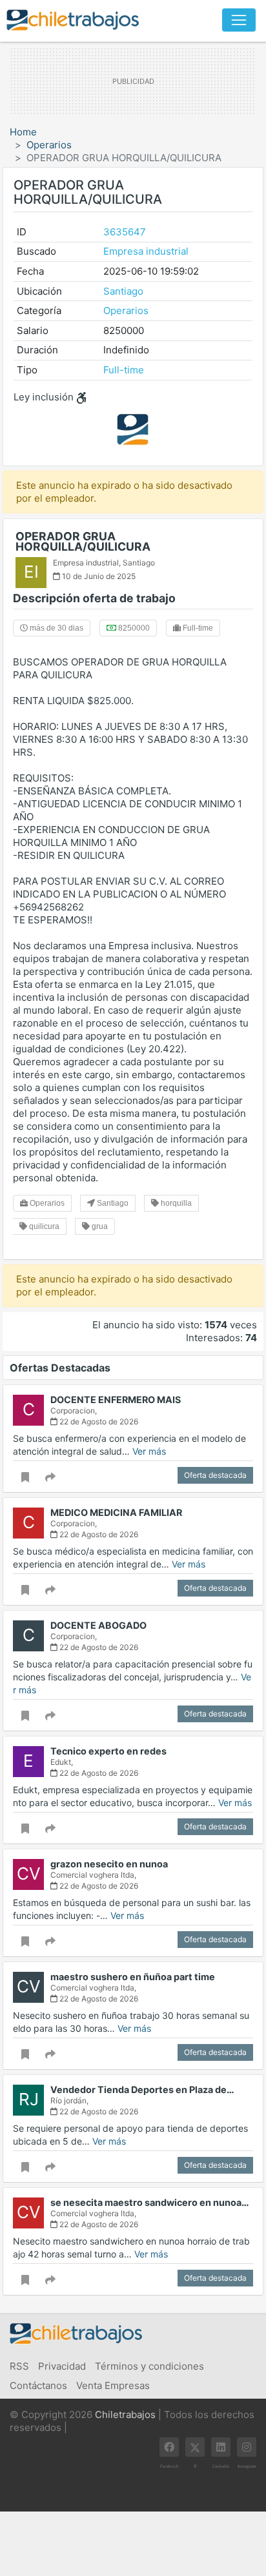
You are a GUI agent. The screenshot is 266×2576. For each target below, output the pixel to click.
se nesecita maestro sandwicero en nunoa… (150, 2202)
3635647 (125, 232)
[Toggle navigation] (239, 20)
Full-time (124, 370)
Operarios (49, 145)
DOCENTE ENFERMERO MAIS (116, 1400)
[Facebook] (169, 2447)
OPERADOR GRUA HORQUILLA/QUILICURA (83, 541)
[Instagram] (247, 2447)
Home (23, 132)
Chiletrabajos (125, 2414)
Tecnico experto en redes (108, 1751)
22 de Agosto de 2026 (98, 1421)
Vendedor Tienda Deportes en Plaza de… (142, 2089)
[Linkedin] (221, 2447)
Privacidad (62, 2366)
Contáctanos (38, 2385)
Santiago (123, 291)
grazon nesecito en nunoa (109, 1864)
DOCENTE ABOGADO (98, 1625)
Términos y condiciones (149, 2366)
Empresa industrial (146, 251)
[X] (195, 2447)
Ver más (149, 1451)
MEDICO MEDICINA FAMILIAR (116, 1512)
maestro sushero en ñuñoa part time (133, 1977)
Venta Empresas (113, 2385)
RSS (19, 2366)
